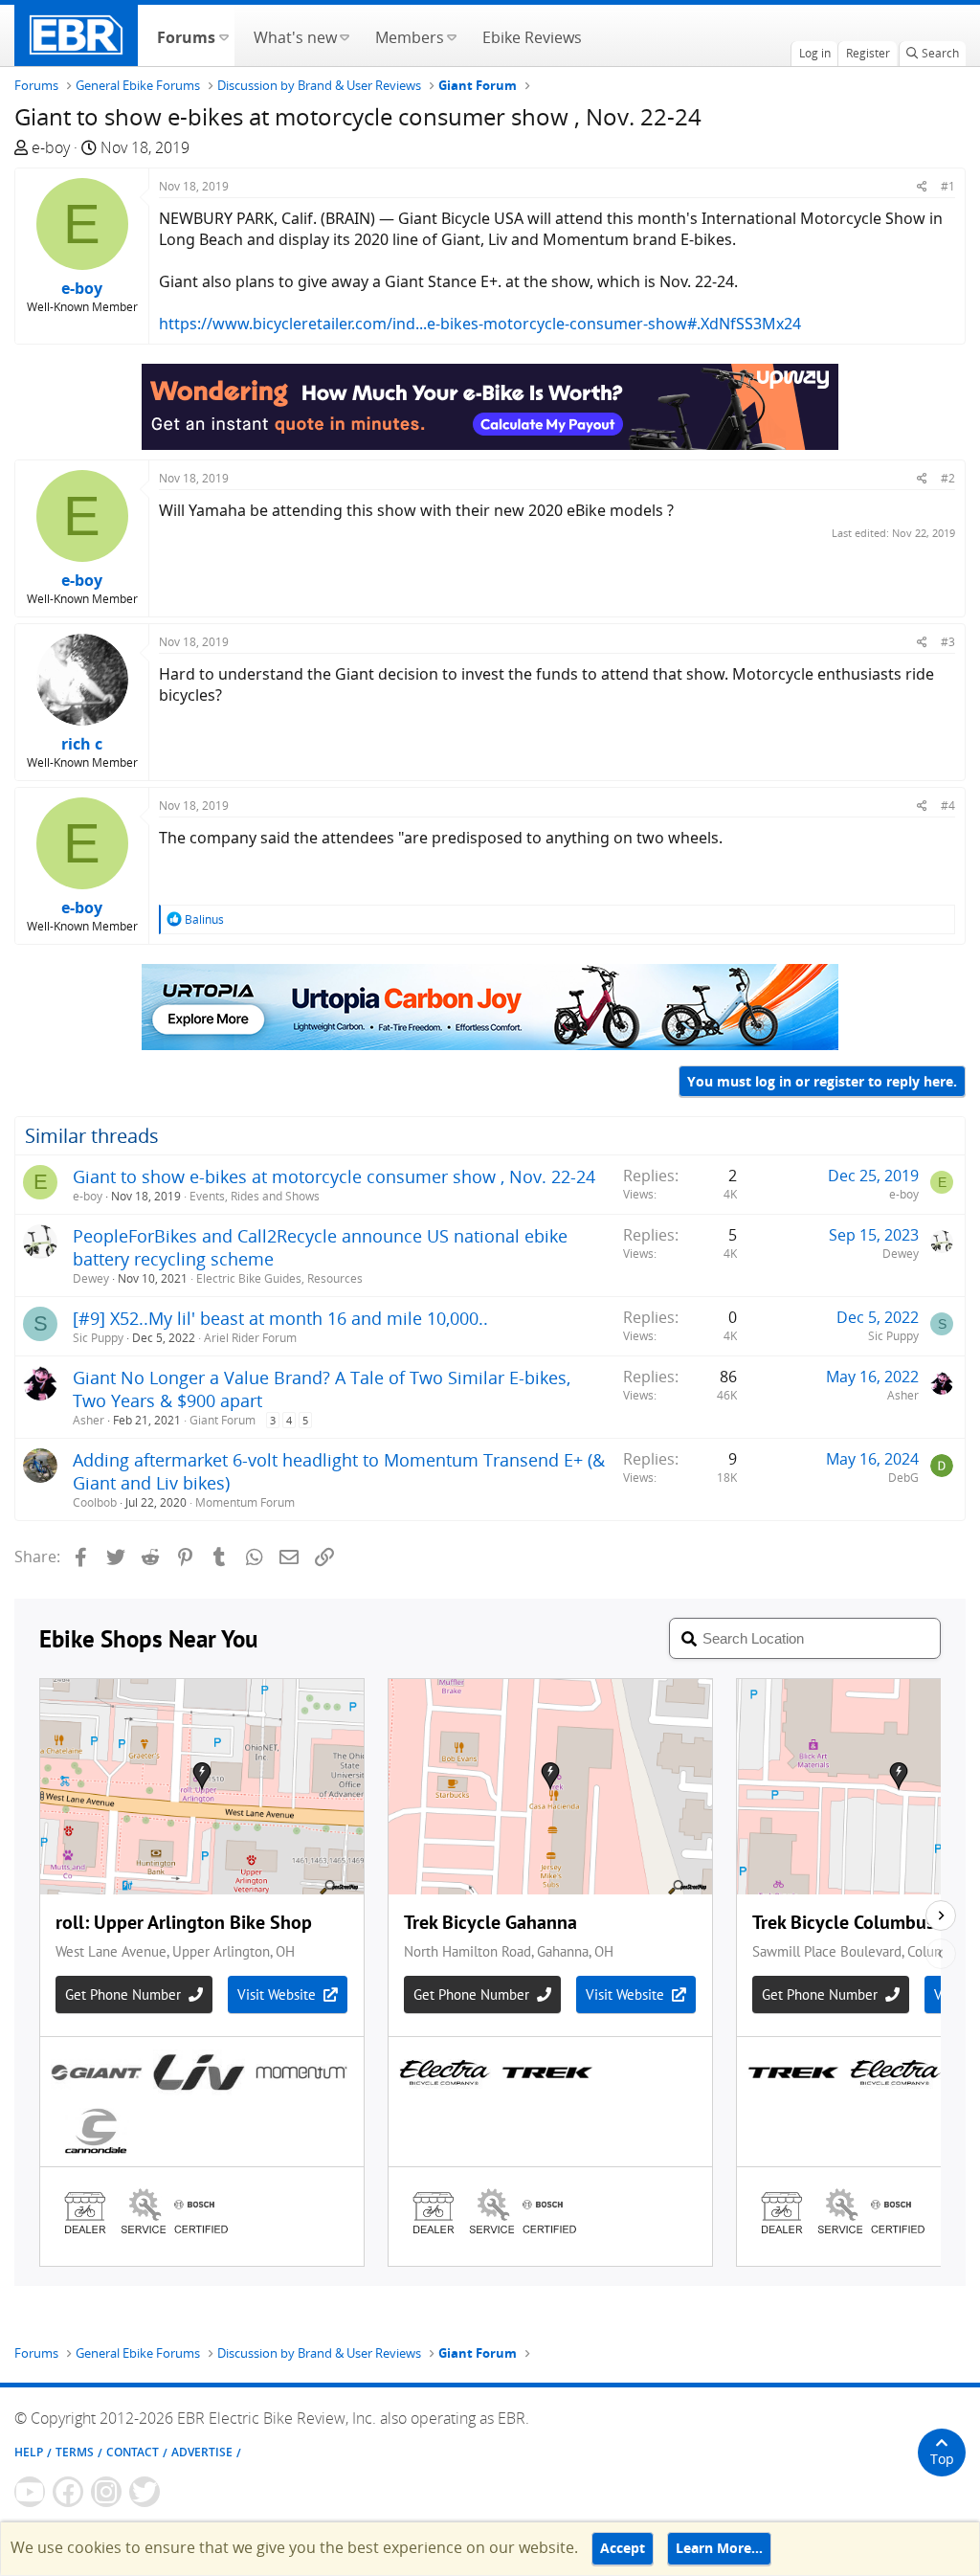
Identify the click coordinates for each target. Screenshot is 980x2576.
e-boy (51, 147)
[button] (223, 35)
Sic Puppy (98, 1338)
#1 (948, 186)
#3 (948, 642)
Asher (89, 1420)
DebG (903, 1478)
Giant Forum (223, 1420)
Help (29, 2452)
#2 (948, 478)
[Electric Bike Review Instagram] (106, 2492)
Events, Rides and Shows (255, 1196)
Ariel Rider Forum (250, 1338)
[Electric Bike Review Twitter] (145, 2492)
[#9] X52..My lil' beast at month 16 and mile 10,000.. (280, 1318)
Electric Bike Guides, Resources (279, 1278)
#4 (948, 806)
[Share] (922, 186)
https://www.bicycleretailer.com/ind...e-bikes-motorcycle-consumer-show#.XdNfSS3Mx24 (480, 324)
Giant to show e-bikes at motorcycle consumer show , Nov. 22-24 (334, 1176)
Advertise (202, 2452)
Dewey (91, 1278)
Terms (75, 2452)
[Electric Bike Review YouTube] (30, 2492)
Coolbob (95, 1502)
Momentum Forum (245, 1502)
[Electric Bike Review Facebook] (68, 2492)
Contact (133, 2452)
